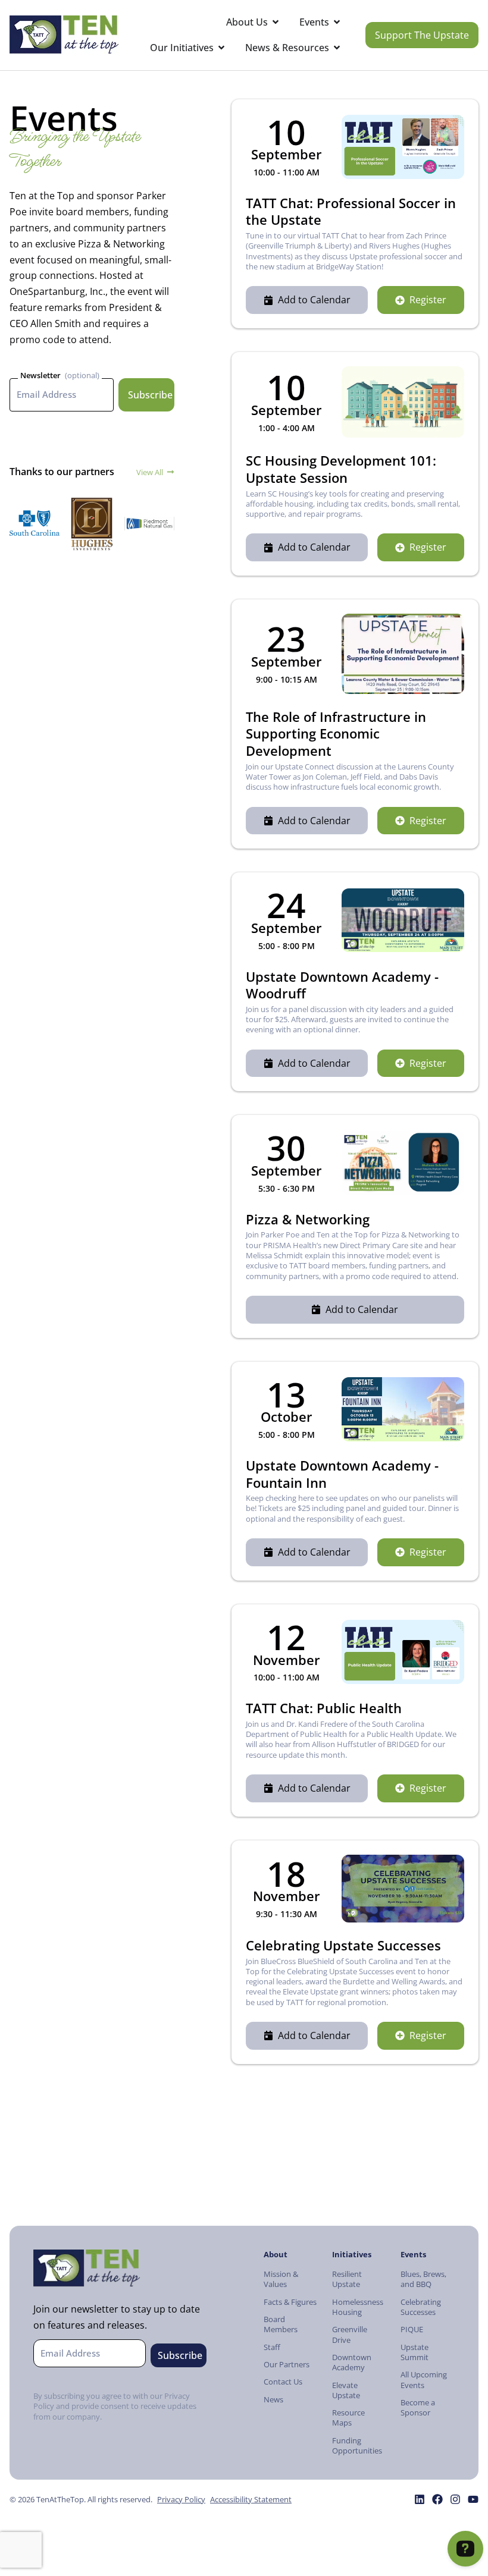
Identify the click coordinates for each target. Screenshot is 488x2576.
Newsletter (40, 375)
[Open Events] (337, 22)
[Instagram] (455, 2499)
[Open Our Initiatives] (221, 48)
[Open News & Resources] (337, 48)
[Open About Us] (276, 22)
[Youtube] (473, 2499)
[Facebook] (437, 2499)
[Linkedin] (420, 2499)
